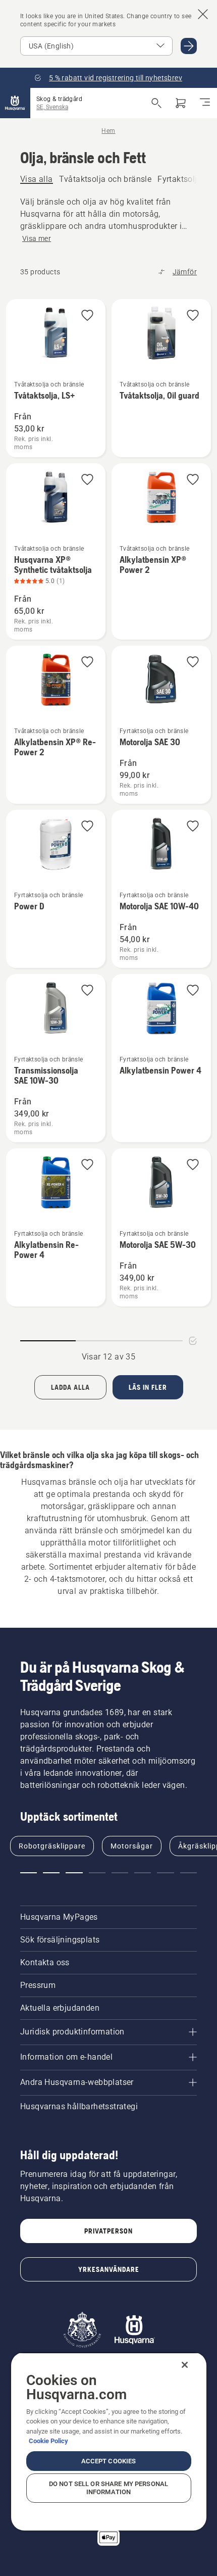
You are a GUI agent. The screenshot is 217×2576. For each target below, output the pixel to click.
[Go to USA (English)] (189, 46)
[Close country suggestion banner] (203, 14)
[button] (87, 316)
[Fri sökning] (156, 103)
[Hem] (15, 103)
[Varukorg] (181, 103)
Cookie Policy (48, 2441)
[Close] (185, 2365)
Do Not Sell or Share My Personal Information (108, 2488)
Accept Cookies (109, 2461)
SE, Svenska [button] (52, 107)
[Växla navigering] (205, 103)
